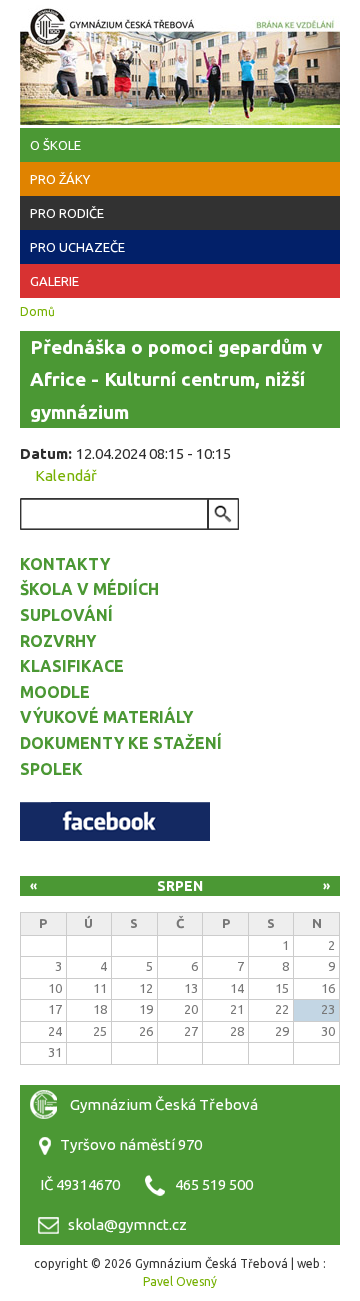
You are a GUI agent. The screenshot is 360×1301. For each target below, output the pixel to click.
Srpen (180, 886)
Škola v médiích (89, 589)
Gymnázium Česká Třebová (180, 60)
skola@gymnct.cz (127, 1224)
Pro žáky (60, 179)
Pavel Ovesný (180, 1281)
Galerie (54, 281)
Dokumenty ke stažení (121, 743)
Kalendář (66, 475)
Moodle (55, 692)
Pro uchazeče (77, 247)
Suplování (66, 615)
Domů (37, 311)
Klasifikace (72, 666)
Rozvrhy (58, 641)
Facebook (115, 821)
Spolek (51, 769)
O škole (55, 145)
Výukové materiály (106, 717)
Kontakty (65, 564)
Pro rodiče (67, 213)
